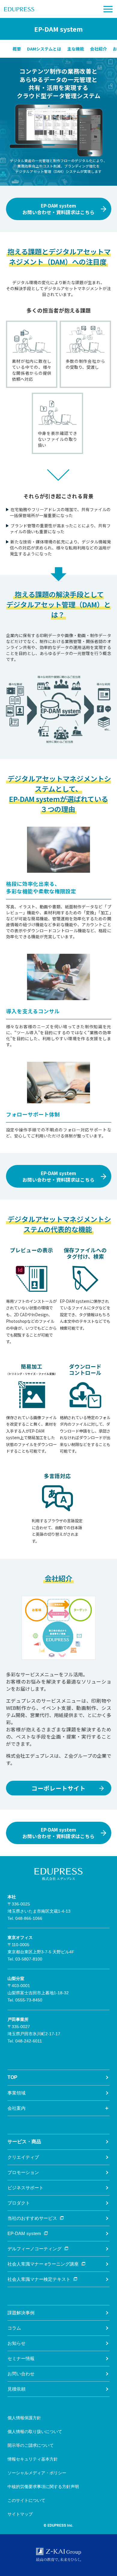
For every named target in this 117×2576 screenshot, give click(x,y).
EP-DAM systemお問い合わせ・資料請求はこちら (58, 209)
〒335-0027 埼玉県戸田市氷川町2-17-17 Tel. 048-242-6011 (34, 2030)
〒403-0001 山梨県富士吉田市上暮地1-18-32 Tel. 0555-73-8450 (38, 1989)
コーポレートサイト (58, 1788)
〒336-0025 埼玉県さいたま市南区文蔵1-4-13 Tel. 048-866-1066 (39, 1908)
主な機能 (76, 49)
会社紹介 (98, 49)
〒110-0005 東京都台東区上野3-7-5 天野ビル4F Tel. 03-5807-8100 (41, 1948)
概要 (17, 49)
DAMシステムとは (44, 49)
